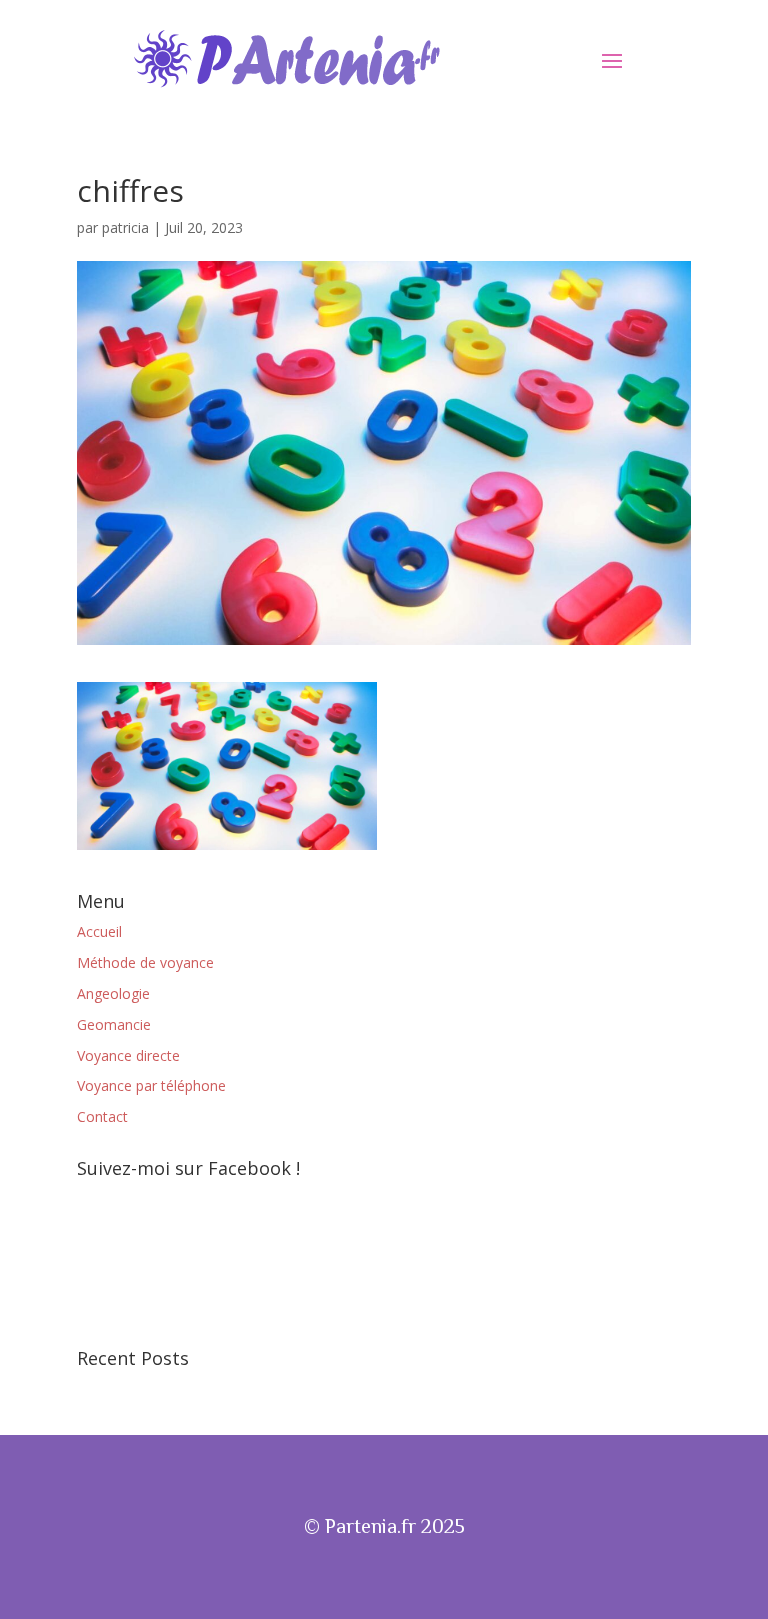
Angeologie (113, 993)
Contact (102, 1116)
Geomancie (114, 1024)
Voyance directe (128, 1055)
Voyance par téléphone (151, 1085)
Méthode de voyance (145, 962)
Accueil (99, 931)
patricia (125, 227)
